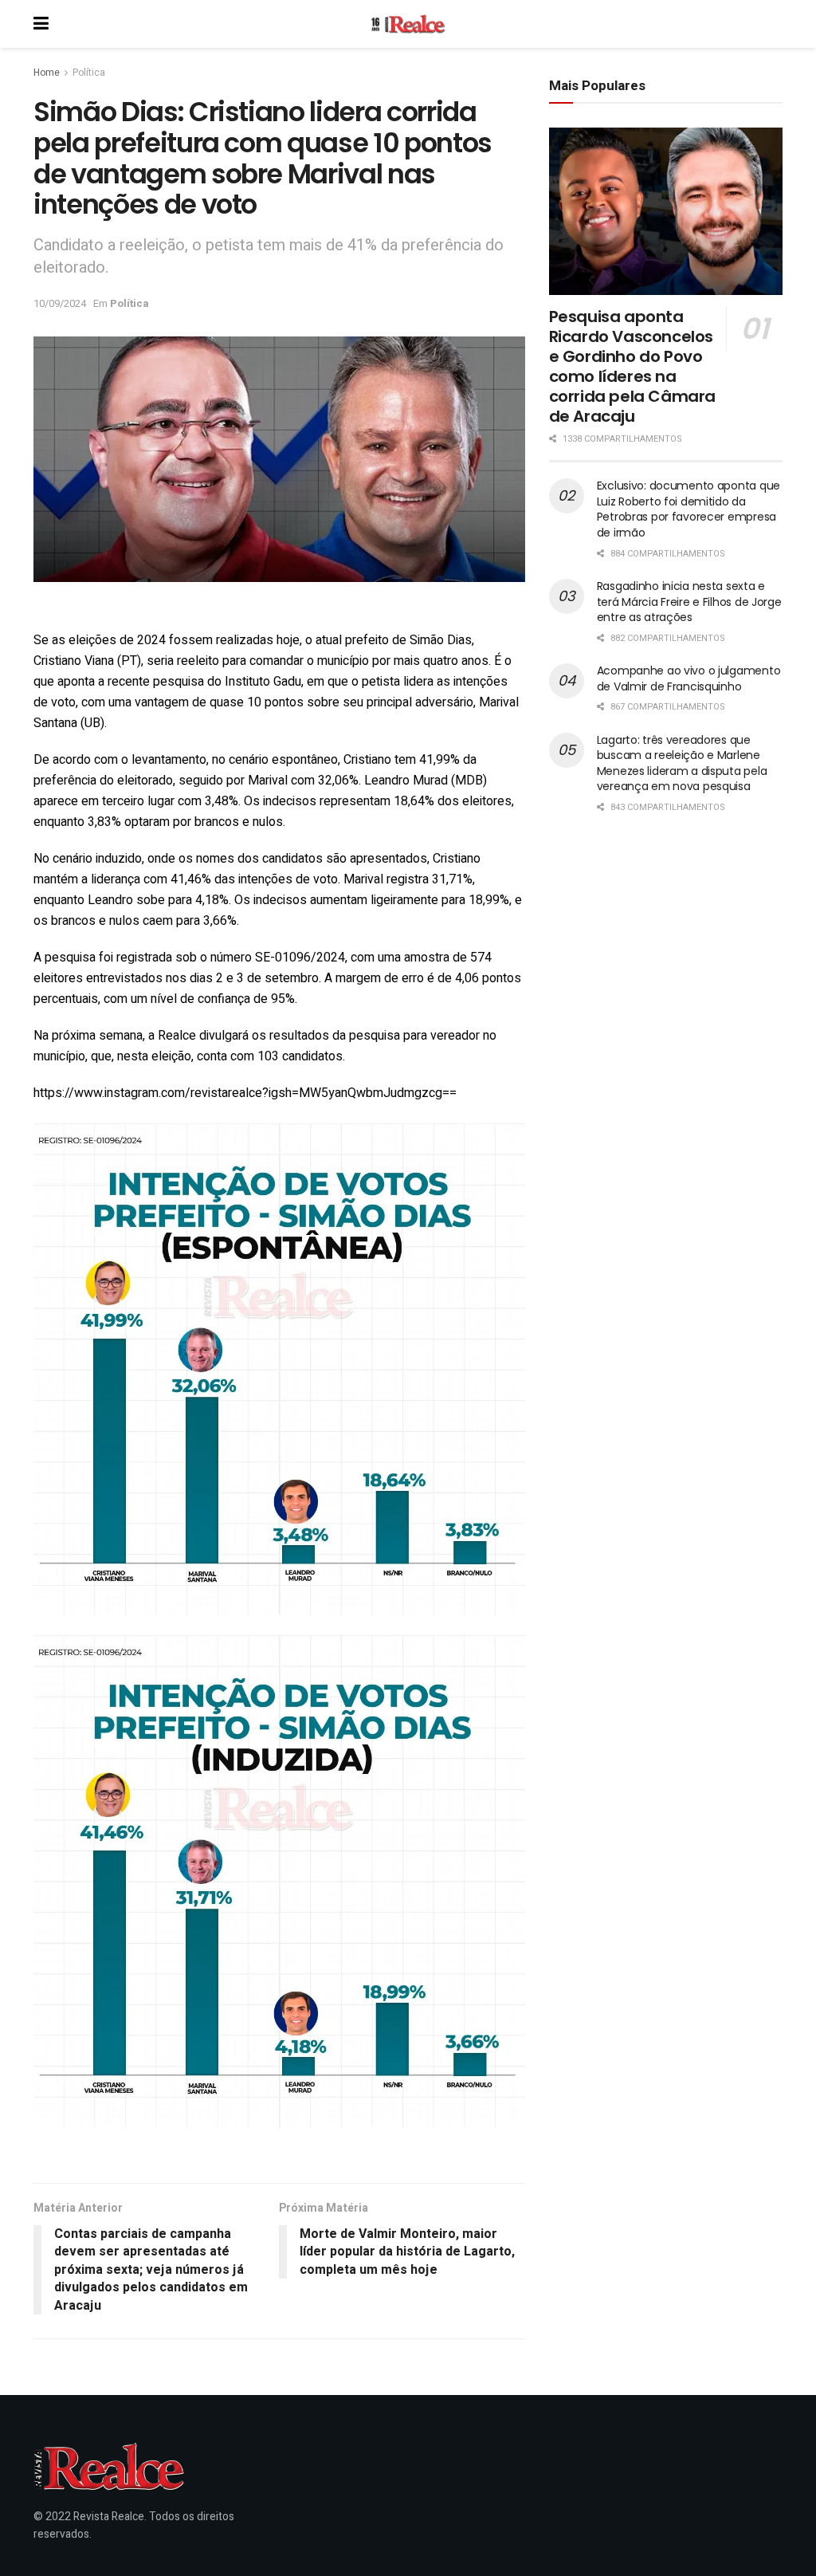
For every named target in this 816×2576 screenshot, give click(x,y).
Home (47, 73)
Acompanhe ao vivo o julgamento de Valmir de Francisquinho (689, 678)
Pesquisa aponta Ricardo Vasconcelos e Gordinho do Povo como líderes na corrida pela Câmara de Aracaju (632, 366)
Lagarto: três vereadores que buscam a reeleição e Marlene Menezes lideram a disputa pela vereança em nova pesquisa (682, 763)
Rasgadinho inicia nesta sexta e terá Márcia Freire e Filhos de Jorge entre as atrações (689, 602)
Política (89, 73)
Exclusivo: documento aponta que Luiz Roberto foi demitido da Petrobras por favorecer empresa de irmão (688, 509)
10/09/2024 (60, 303)
